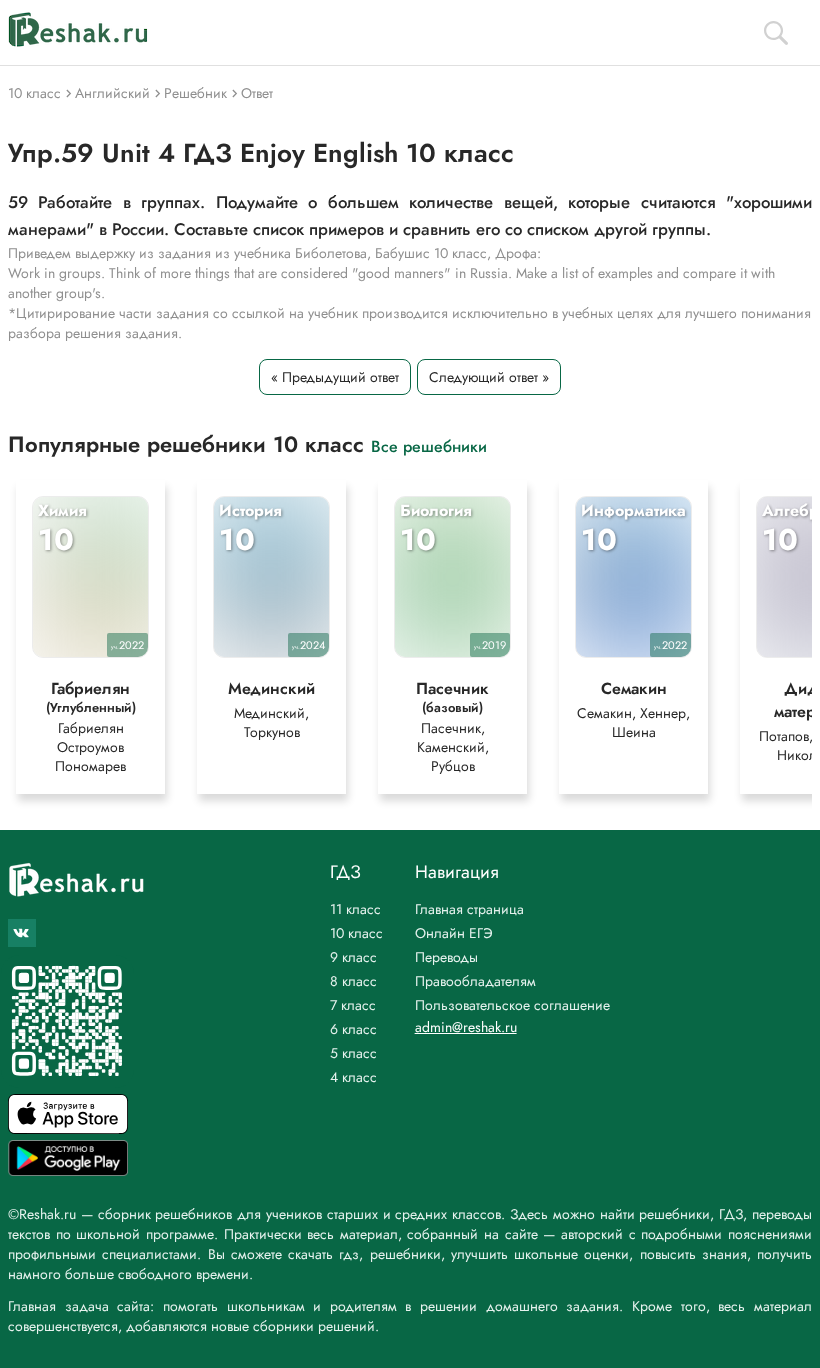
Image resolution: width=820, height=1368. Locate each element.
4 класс (353, 1077)
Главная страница (469, 909)
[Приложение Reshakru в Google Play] (68, 1170)
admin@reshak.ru (466, 1027)
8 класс (353, 981)
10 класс (356, 933)
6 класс (353, 1029)
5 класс (353, 1053)
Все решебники (429, 445)
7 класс (353, 1005)
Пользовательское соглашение (512, 1005)
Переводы (446, 957)
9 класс (353, 957)
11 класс (355, 909)
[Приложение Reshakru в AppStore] (68, 1128)
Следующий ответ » (489, 377)
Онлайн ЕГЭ (454, 933)
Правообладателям (475, 981)
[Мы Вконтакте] (22, 933)
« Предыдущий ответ (335, 377)
